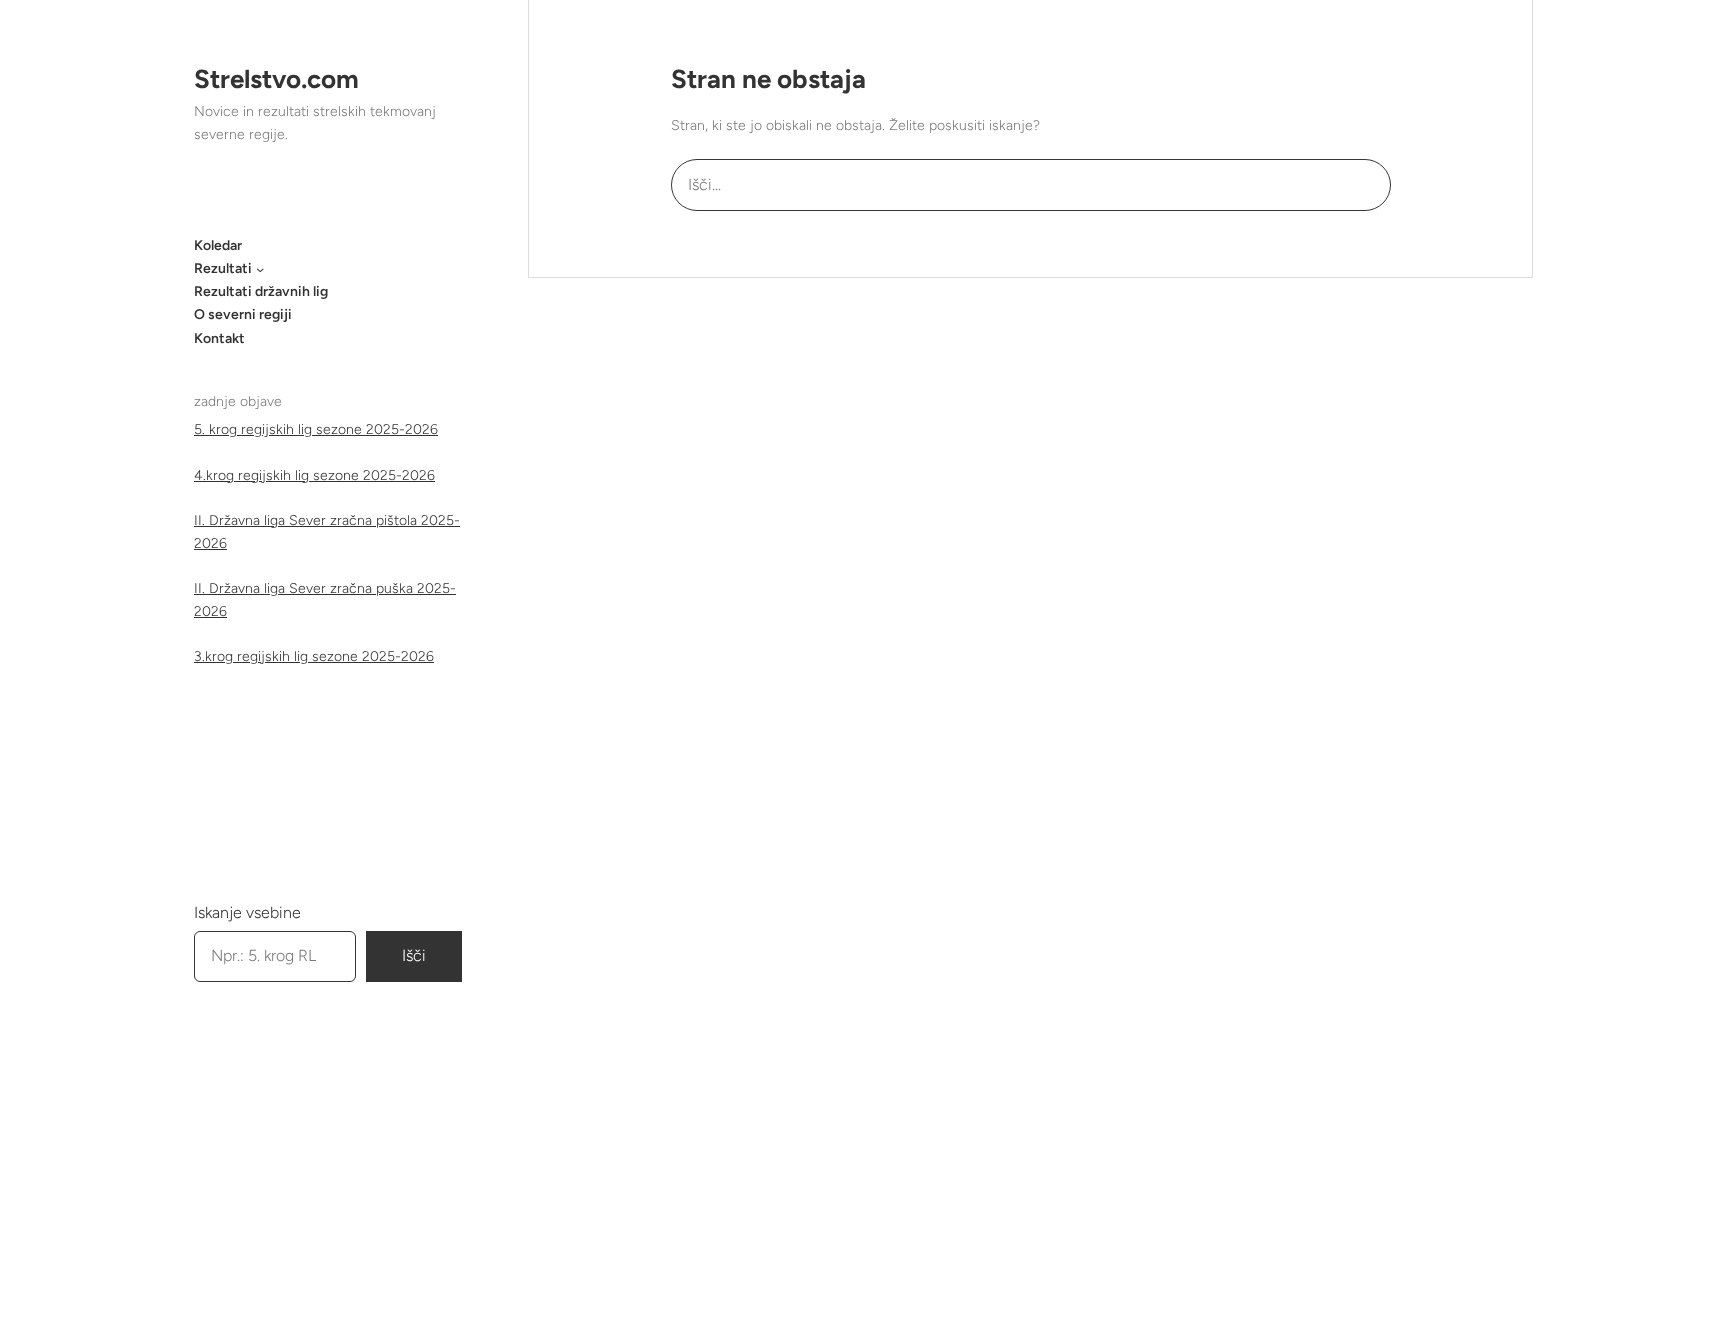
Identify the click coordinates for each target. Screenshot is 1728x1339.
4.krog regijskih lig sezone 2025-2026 (314, 475)
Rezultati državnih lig (261, 291)
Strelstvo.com (276, 79)
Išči (414, 955)
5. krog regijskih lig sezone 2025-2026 (316, 429)
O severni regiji (243, 314)
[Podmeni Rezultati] (260, 269)
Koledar (218, 245)
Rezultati (223, 268)
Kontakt (219, 338)
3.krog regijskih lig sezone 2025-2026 (314, 656)
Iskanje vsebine (247, 912)
